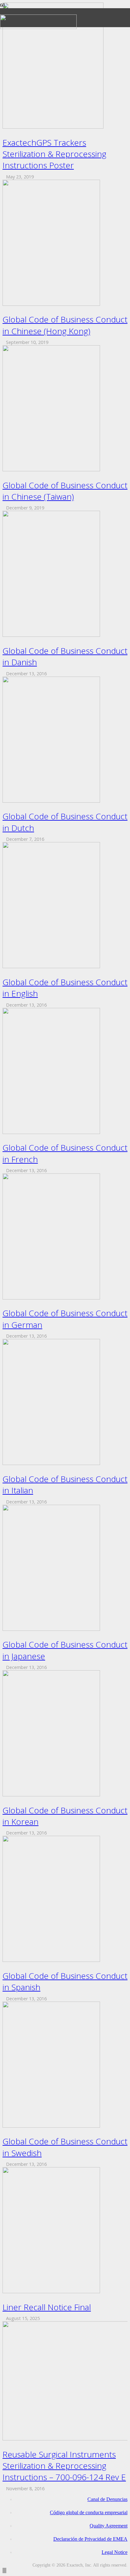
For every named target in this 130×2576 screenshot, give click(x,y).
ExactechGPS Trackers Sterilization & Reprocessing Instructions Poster (54, 154)
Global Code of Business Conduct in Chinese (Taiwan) (65, 491)
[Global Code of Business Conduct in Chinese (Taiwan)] (51, 470)
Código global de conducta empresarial (89, 2512)
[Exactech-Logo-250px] (38, 27)
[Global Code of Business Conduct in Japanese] (51, 1629)
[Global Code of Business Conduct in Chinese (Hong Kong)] (51, 304)
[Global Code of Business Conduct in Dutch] (51, 801)
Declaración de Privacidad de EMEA (90, 2539)
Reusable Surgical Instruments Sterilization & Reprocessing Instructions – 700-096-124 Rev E (64, 2466)
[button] (4, 2570)
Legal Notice (115, 2552)
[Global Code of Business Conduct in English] (51, 966)
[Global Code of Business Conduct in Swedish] (51, 2126)
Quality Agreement (109, 2526)
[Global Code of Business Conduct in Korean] (51, 1795)
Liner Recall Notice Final (47, 2307)
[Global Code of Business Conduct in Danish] (51, 635)
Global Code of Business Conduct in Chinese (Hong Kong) (65, 325)
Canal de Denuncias (107, 2499)
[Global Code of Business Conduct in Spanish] (51, 1960)
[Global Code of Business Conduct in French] (51, 1132)
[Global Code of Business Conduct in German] (51, 1298)
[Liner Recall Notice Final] (51, 2291)
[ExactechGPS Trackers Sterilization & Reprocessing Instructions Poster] (53, 127)
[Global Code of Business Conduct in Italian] (51, 1463)
